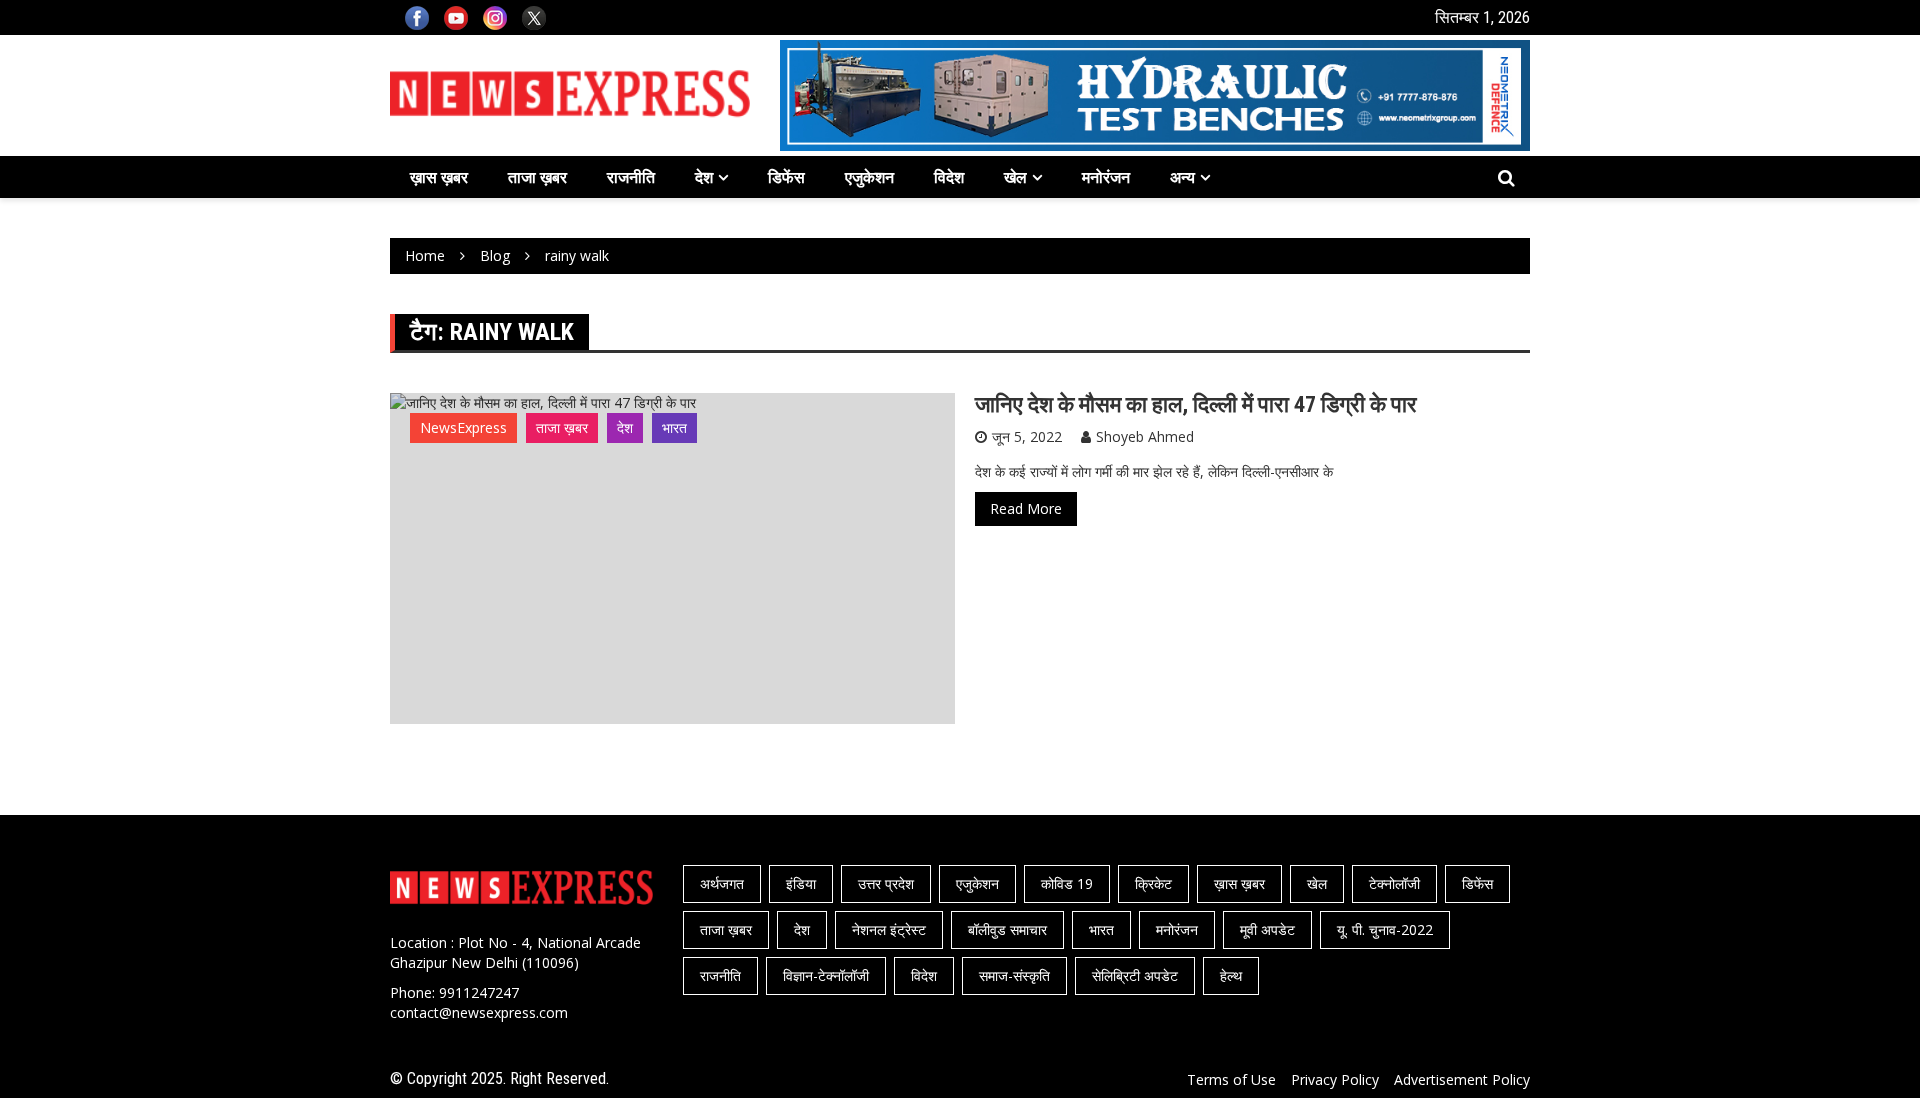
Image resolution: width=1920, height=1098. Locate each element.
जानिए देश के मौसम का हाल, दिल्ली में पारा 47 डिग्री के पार (1196, 404)
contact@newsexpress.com (479, 1012)
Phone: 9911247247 (454, 992)
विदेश (949, 177)
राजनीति (631, 177)
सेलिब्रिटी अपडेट (1135, 975)
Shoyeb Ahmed (1145, 436)
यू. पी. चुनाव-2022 (1385, 929)
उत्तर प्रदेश (886, 883)
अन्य (1182, 177)
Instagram (495, 18)
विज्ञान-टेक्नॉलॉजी (826, 975)
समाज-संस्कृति (1014, 975)
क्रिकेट (1153, 883)
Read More (1026, 508)
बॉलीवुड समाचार (1007, 929)
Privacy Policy (1335, 1079)
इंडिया (801, 883)
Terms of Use (1231, 1079)
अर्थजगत (722, 883)
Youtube (456, 18)
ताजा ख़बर (537, 177)
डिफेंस (786, 177)
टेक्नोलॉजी (1394, 883)
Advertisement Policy (1462, 1079)
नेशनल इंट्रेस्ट (889, 929)
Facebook (417, 18)
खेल (1015, 177)
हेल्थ (1231, 975)
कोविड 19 (1067, 883)
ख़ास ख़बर (439, 177)
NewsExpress (463, 427)
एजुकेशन (869, 177)
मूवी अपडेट (1267, 929)
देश (704, 177)
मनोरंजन (1106, 177)
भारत (674, 427)
